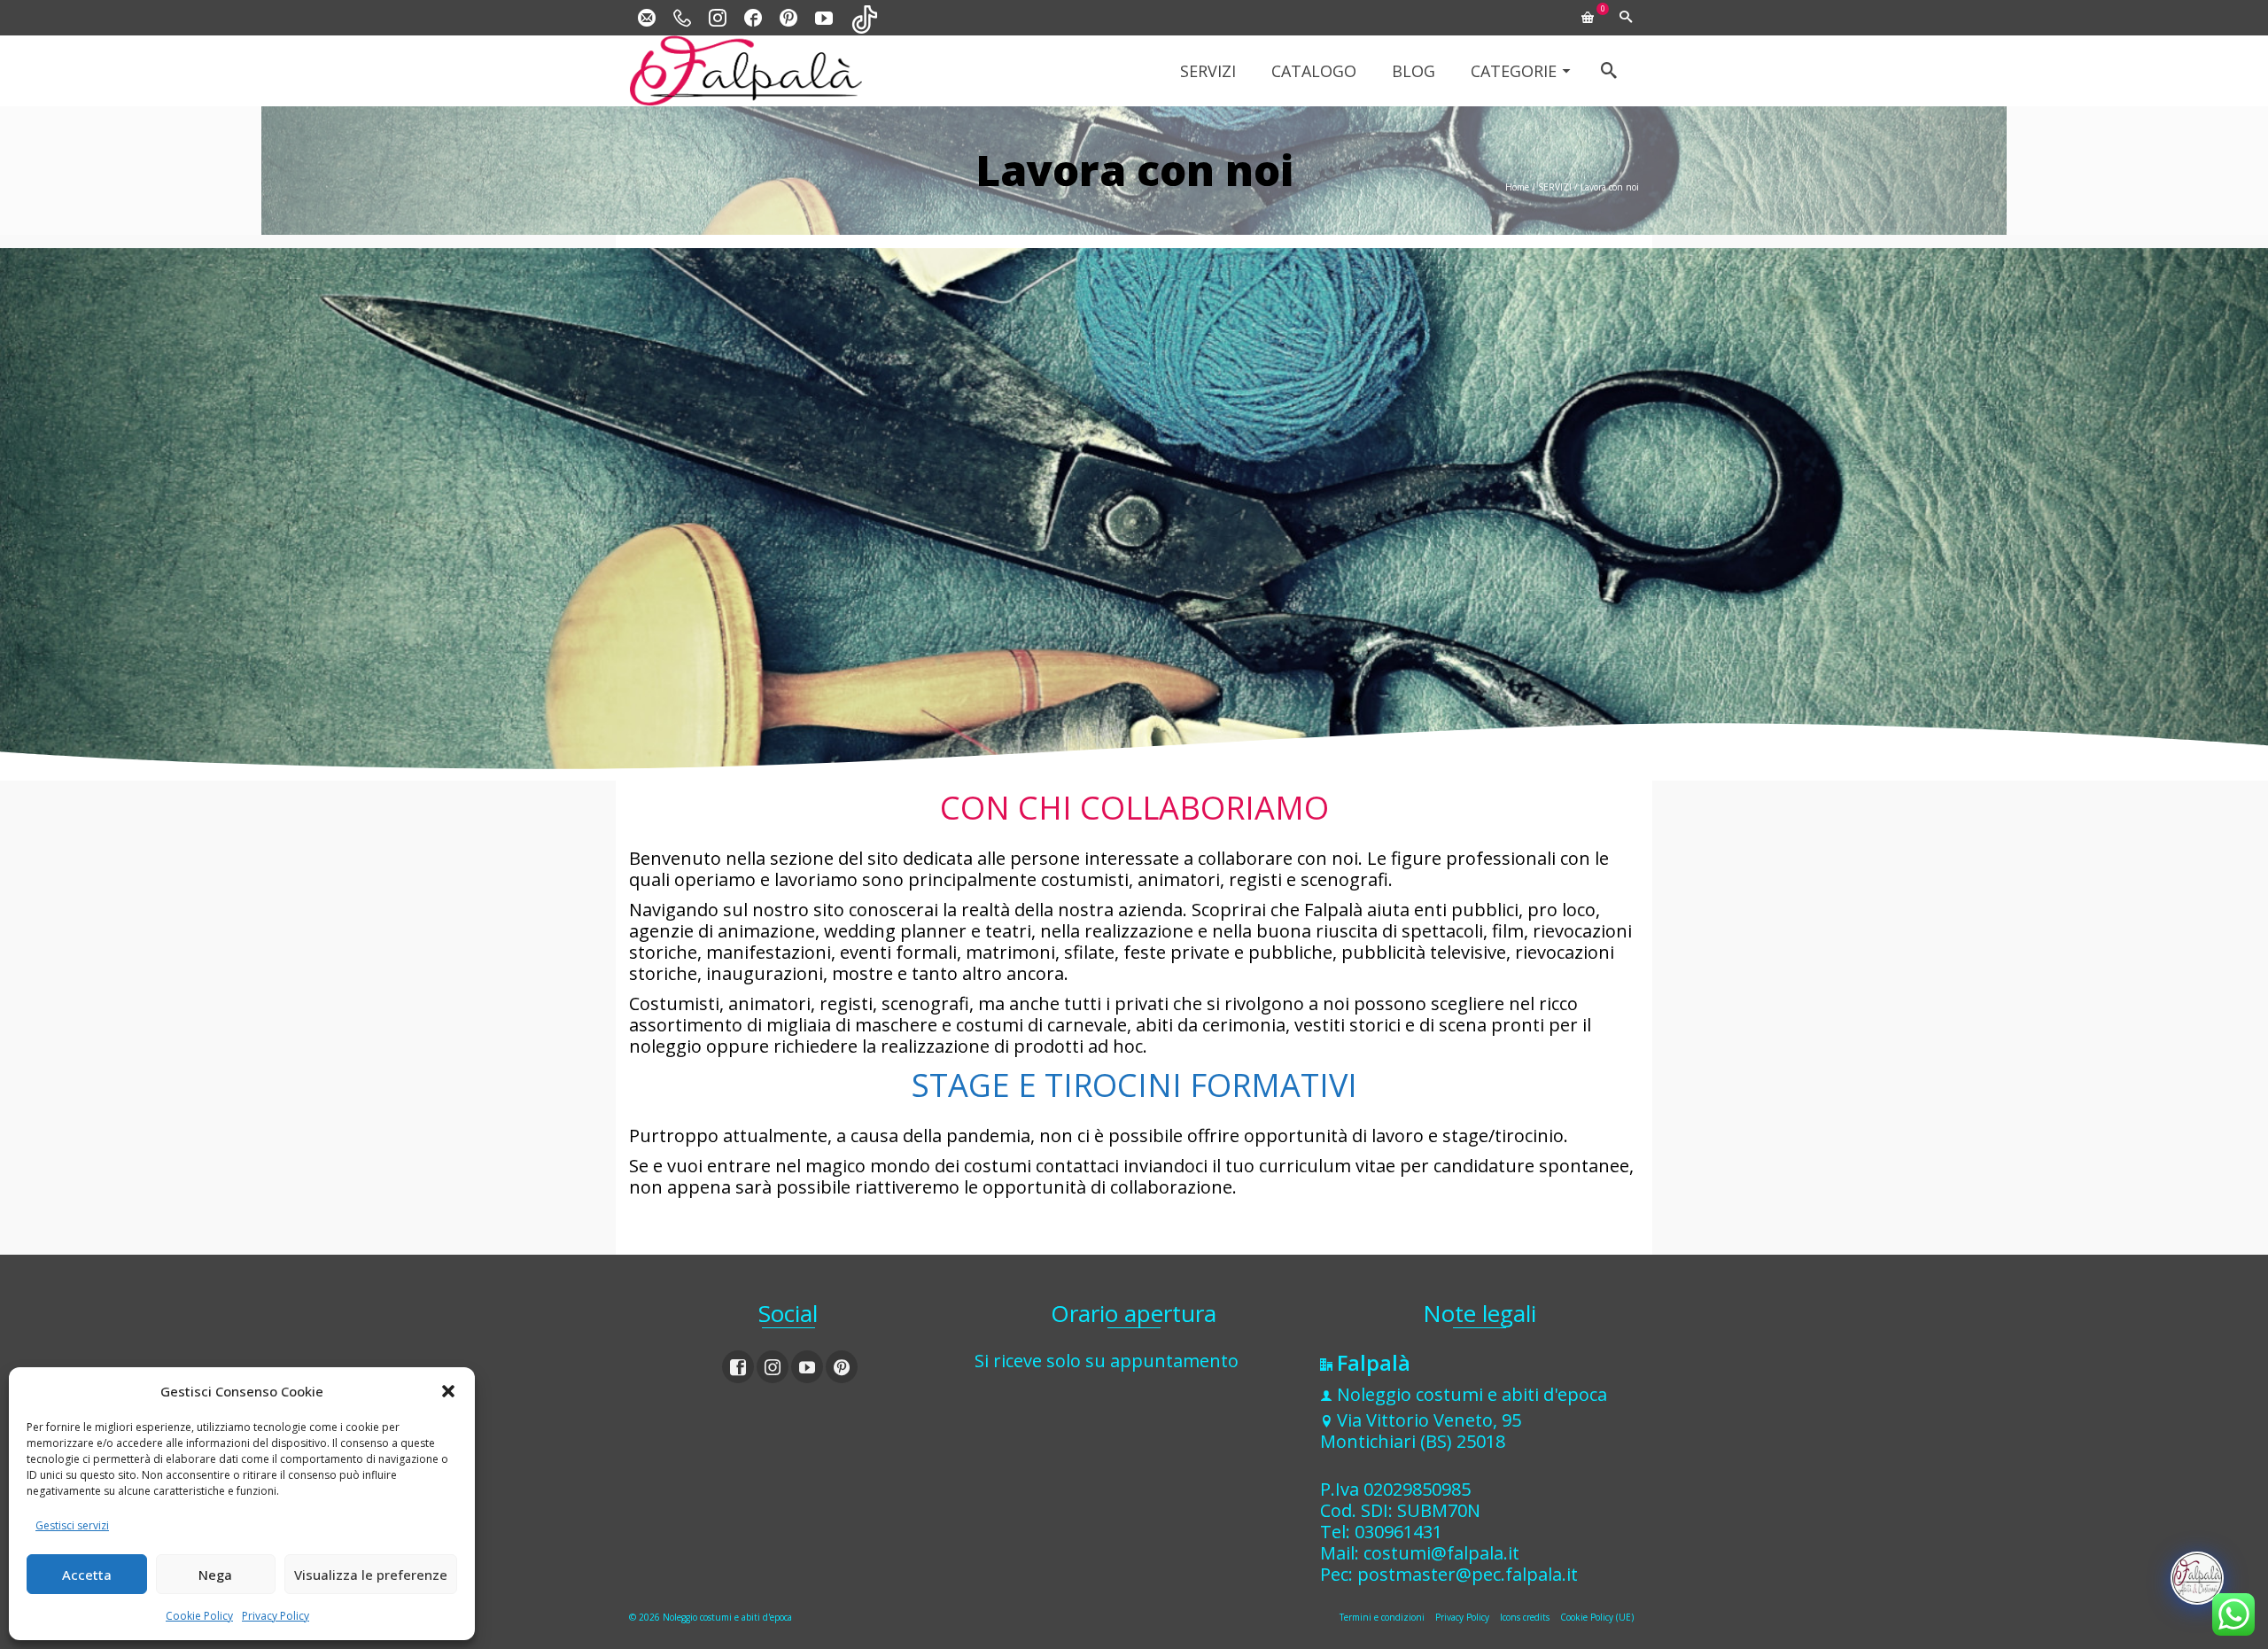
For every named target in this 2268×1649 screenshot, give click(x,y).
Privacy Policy (276, 1616)
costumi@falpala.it (1441, 1553)
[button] (448, 1391)
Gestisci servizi (72, 1525)
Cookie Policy (199, 1616)
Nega (215, 1575)
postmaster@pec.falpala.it (1468, 1574)
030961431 (1398, 1532)
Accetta (87, 1575)
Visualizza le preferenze (371, 1575)
